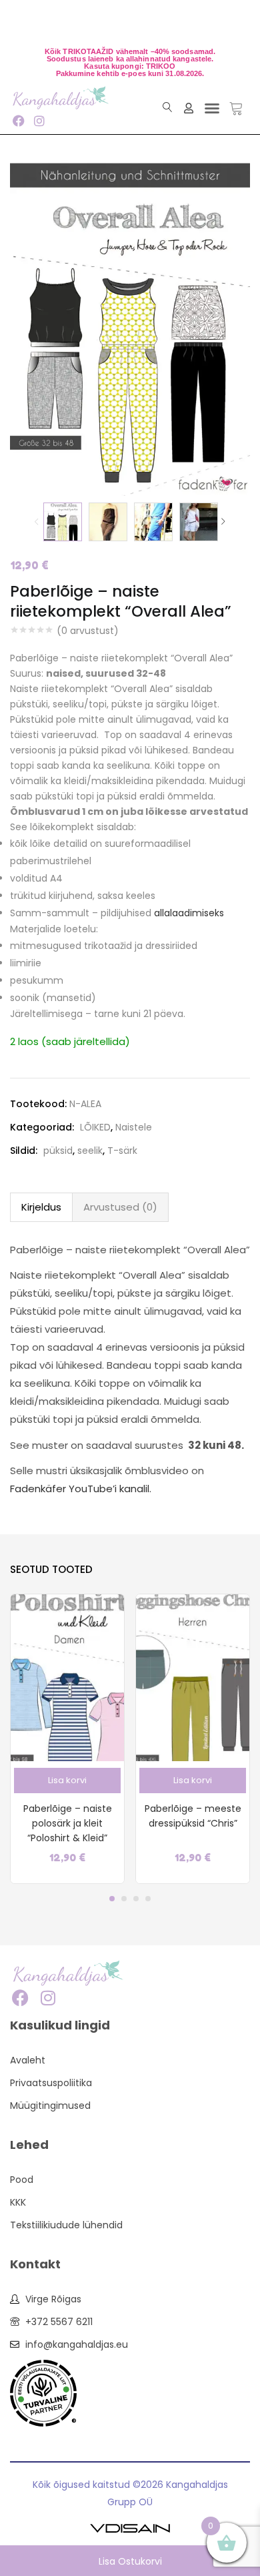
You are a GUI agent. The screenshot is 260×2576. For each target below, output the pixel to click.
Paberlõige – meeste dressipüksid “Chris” (193, 1816)
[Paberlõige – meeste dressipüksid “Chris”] (193, 1677)
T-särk (122, 1151)
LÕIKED (95, 1127)
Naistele (134, 1127)
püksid (58, 1151)
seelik (90, 1151)
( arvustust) (88, 631)
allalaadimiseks (189, 913)
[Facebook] (18, 120)
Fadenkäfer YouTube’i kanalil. (81, 1489)
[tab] (41, 1207)
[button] (212, 108)
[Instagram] (39, 120)
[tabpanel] (67, 1739)
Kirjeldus (41, 1207)
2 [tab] (124, 1899)
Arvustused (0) (120, 1207)
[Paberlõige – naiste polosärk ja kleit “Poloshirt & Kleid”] (67, 1677)
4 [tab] (148, 1899)
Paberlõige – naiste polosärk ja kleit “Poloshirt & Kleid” (68, 1823)
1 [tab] (112, 1899)
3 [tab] (136, 1899)
